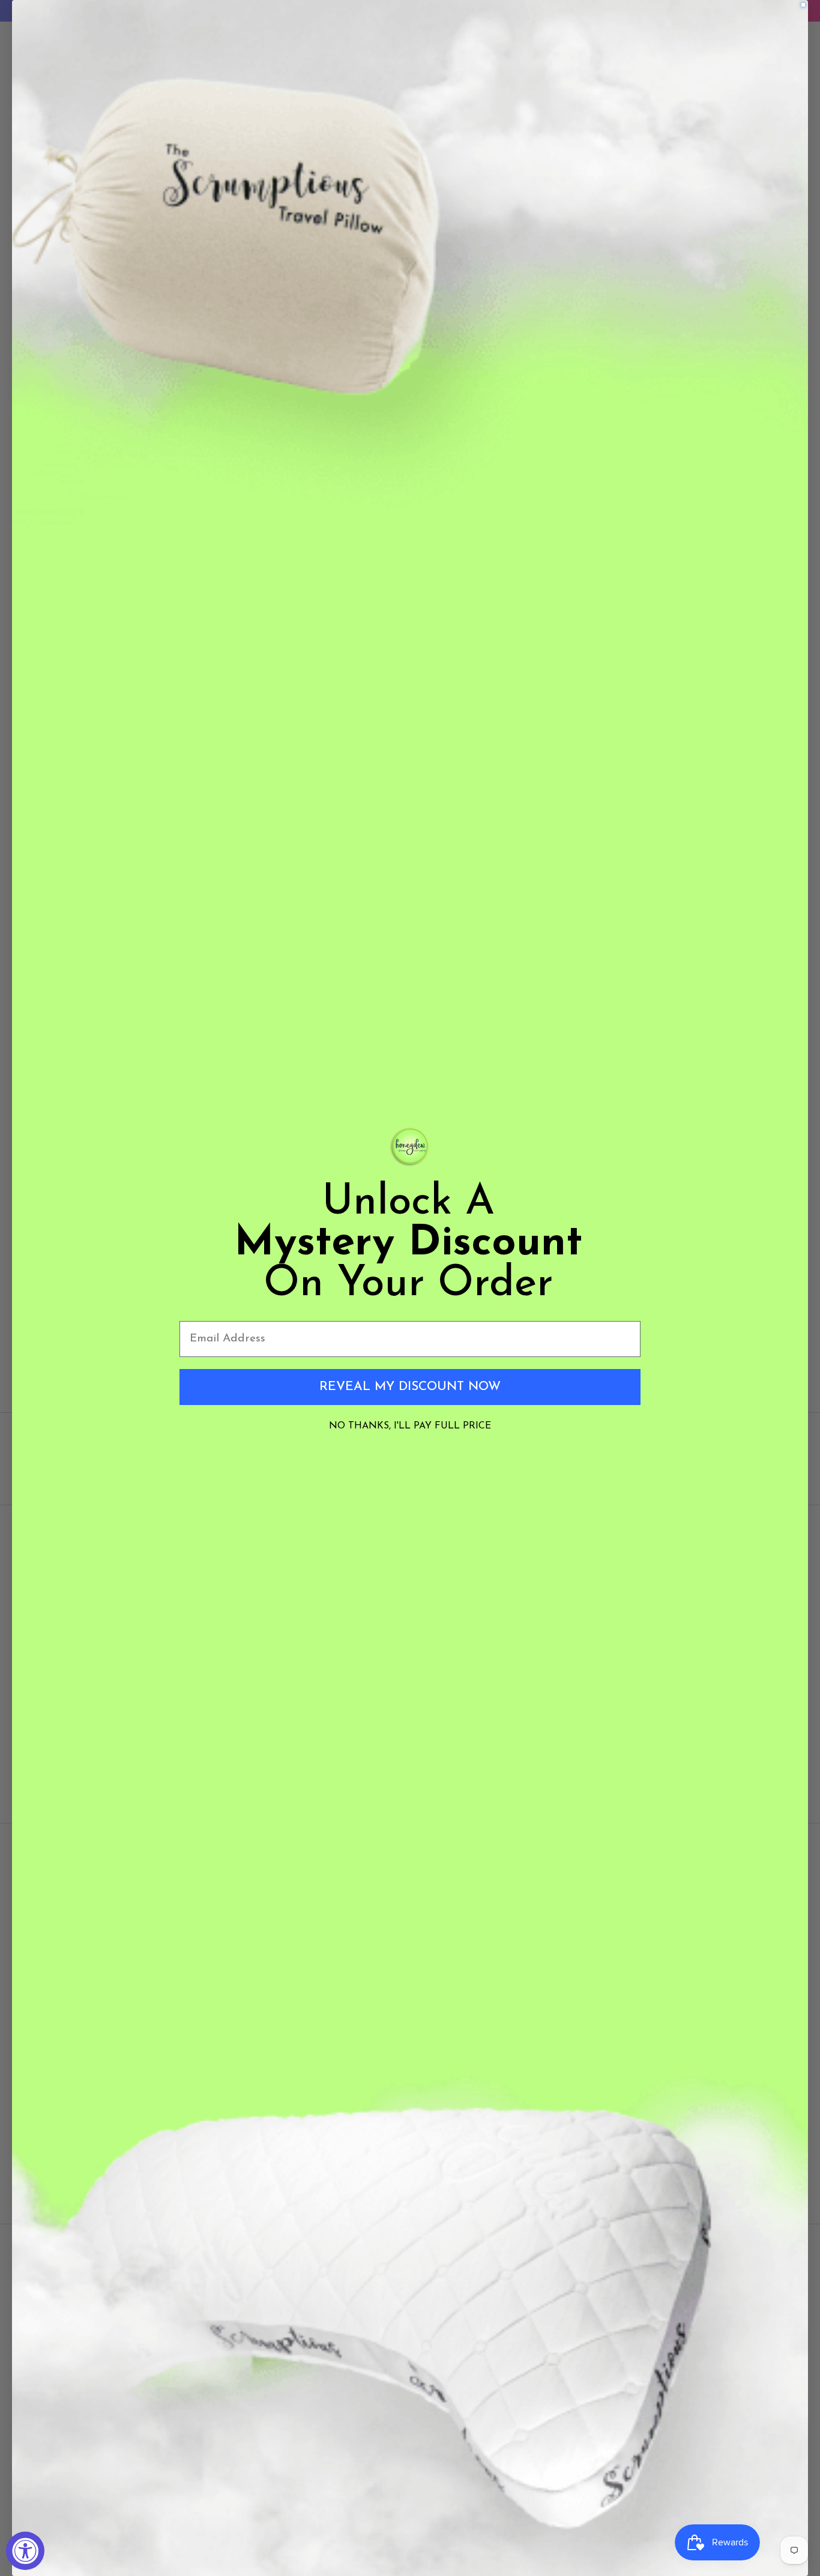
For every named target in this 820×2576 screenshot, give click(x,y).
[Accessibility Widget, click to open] (25, 2551)
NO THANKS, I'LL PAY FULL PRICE (410, 1426)
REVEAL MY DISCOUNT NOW (410, 1387)
